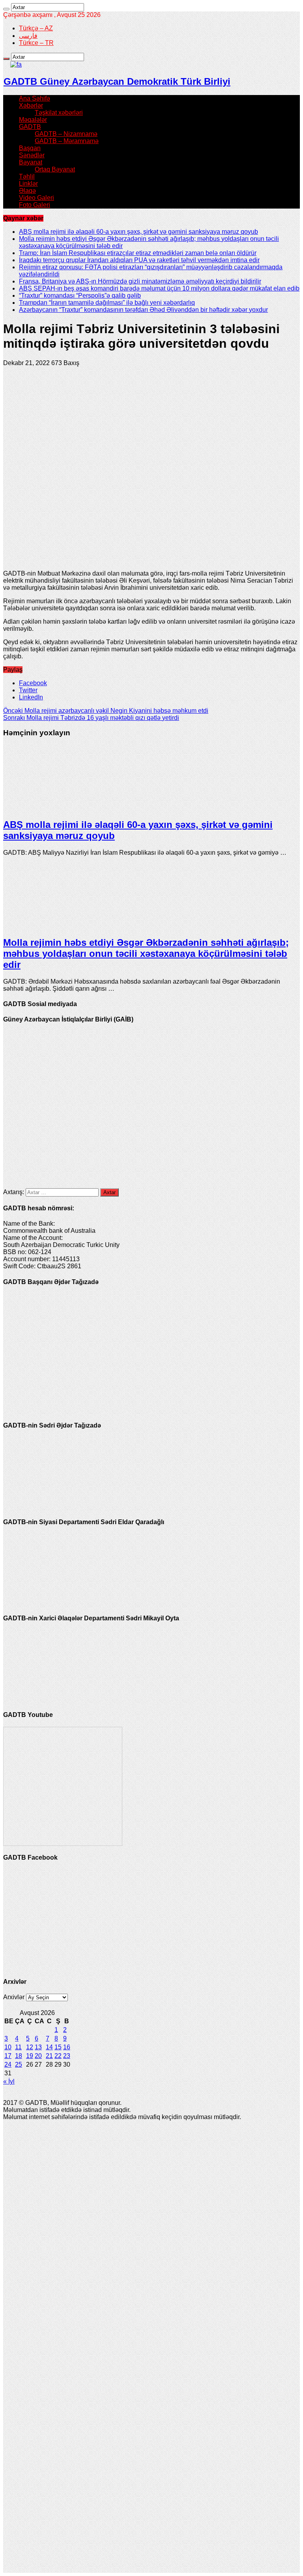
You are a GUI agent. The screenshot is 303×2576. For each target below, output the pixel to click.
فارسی (28, 36)
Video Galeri (36, 198)
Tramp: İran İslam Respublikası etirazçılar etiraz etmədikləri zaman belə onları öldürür (138, 253)
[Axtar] (6, 9)
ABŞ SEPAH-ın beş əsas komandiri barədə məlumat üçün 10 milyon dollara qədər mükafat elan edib (159, 288)
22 (58, 2056)
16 (67, 2047)
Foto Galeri (35, 205)
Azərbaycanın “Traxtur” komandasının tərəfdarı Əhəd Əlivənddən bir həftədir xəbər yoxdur (143, 310)
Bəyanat (31, 162)
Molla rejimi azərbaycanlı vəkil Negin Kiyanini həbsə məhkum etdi (106, 711)
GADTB (30, 127)
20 (38, 2056)
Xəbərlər (31, 105)
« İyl (9, 2081)
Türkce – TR (36, 43)
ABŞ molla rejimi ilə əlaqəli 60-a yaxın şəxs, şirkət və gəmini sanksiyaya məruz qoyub (138, 232)
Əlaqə (27, 191)
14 (49, 2047)
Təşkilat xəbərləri (59, 113)
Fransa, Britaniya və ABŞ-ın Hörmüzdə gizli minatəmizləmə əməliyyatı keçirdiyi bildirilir (140, 281)
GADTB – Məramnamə (67, 141)
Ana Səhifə (35, 98)
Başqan (30, 148)
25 (19, 2064)
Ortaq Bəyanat (55, 169)
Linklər (28, 184)
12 (30, 2047)
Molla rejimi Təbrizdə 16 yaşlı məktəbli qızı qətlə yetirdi (91, 718)
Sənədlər (32, 155)
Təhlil (27, 176)
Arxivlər (14, 1997)
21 (49, 2056)
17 (8, 2056)
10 (8, 2047)
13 (38, 2047)
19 (30, 2056)
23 (67, 2056)
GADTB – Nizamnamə (66, 134)
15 (58, 2047)
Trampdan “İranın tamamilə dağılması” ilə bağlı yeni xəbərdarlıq (107, 303)
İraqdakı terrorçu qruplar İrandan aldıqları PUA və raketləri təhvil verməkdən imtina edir (139, 260)
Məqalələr (33, 120)
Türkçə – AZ (36, 28)
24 (8, 2064)
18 (19, 2056)
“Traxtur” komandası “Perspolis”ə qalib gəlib (80, 295)
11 (18, 2047)
